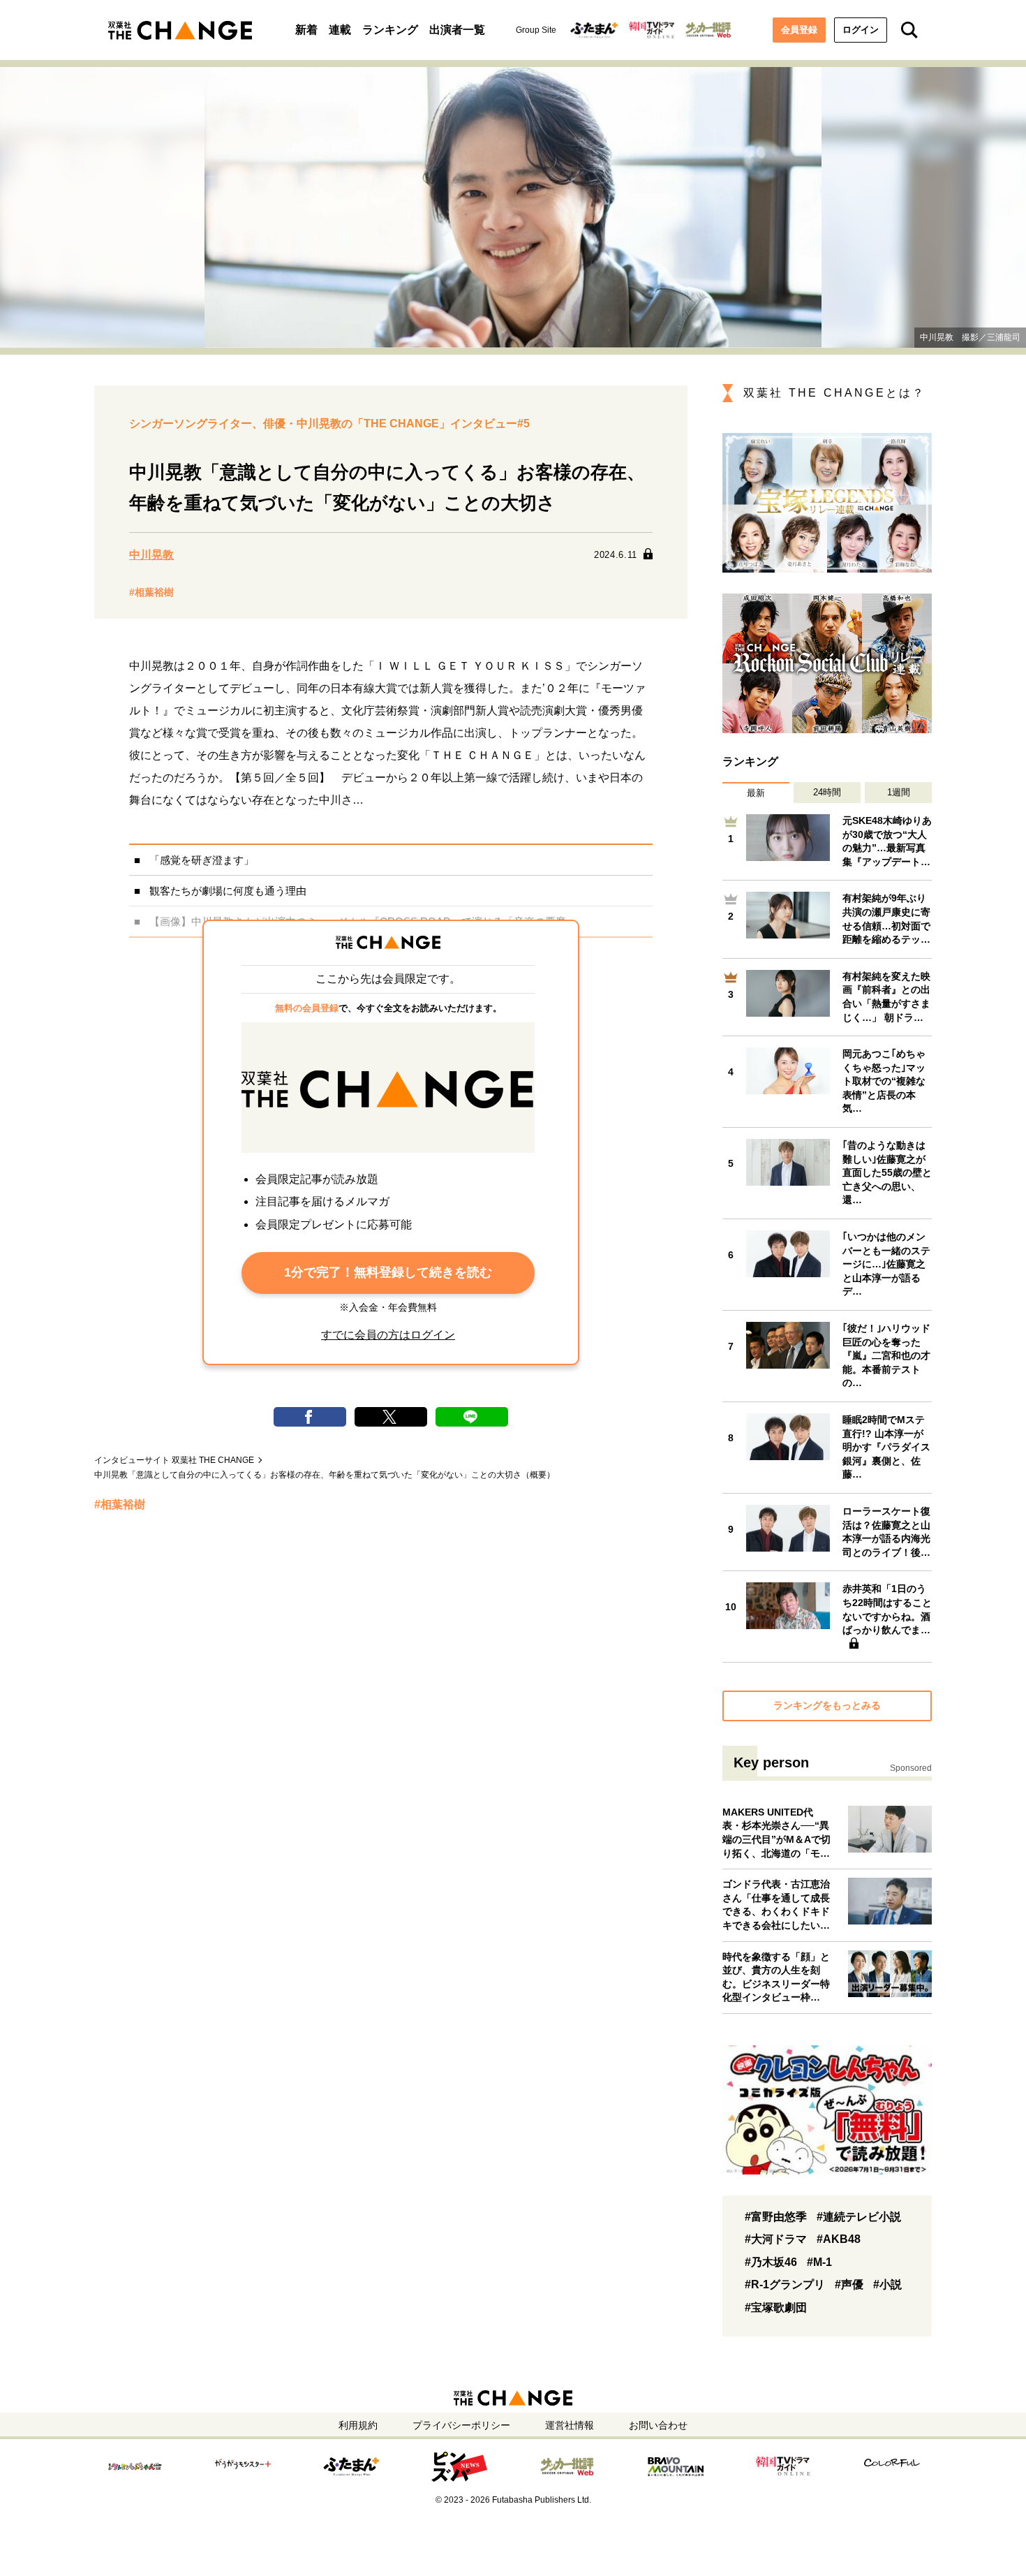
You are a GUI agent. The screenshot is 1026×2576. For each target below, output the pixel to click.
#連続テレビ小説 (859, 2217)
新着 (306, 30)
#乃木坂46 (771, 2262)
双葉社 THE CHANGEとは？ (834, 393)
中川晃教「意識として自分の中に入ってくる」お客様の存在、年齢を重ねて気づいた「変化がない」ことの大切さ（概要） (325, 1475)
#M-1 (819, 2262)
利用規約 (358, 2425)
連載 (340, 30)
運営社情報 (570, 2425)
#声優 (849, 2284)
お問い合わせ (658, 2425)
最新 (756, 793)
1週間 (899, 792)
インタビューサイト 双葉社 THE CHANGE (174, 1460)
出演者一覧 (457, 30)
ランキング (390, 30)
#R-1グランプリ (785, 2284)
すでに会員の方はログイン (388, 1335)
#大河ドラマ (776, 2239)
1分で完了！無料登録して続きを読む (388, 1272)
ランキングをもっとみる (827, 1705)
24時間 (827, 792)
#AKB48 (839, 2239)
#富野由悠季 (776, 2217)
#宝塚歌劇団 (776, 2308)
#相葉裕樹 (151, 592)
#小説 (887, 2284)
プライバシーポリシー (461, 2425)
